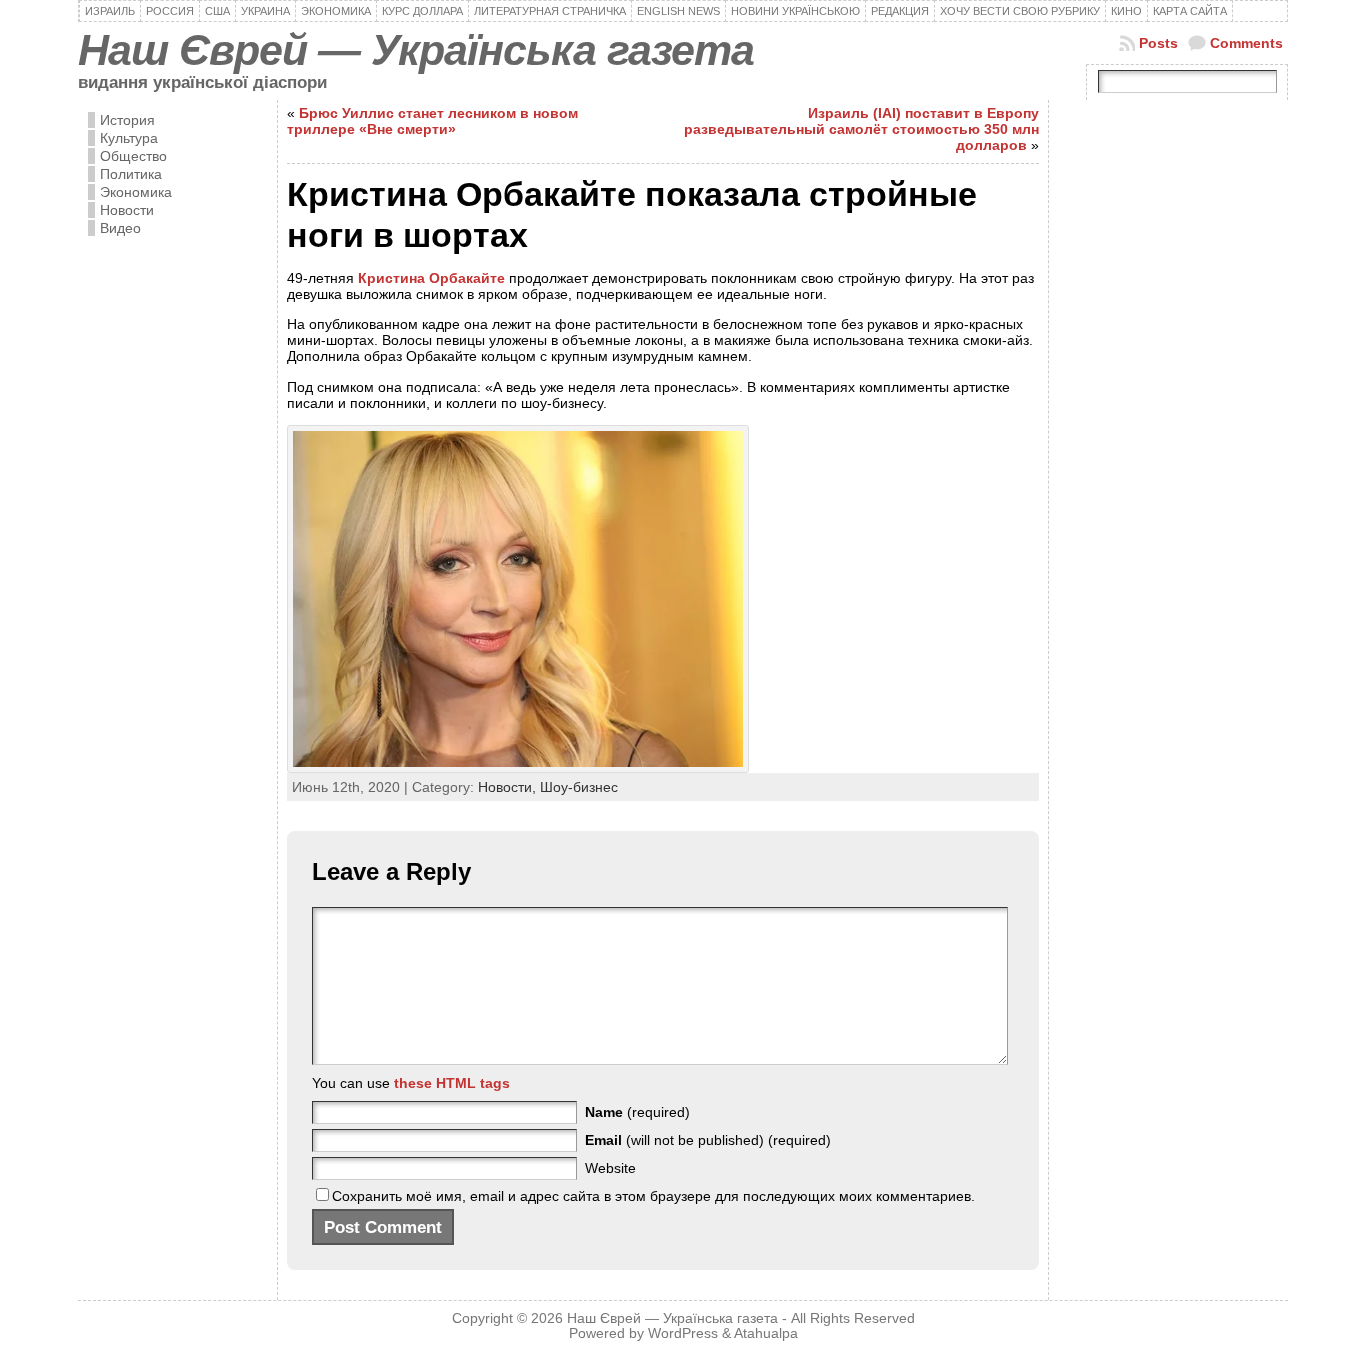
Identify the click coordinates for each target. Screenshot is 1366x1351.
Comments (1246, 43)
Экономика (136, 192)
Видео (120, 228)
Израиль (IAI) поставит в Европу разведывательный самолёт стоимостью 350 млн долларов (861, 129)
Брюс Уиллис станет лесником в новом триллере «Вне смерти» (432, 121)
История (127, 120)
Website (610, 1168)
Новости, (509, 787)
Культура (129, 138)
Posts (1158, 43)
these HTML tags (452, 1083)
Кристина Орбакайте (431, 278)
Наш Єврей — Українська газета (416, 50)
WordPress (683, 1333)
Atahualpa (766, 1333)
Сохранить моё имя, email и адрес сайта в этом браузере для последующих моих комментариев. (653, 1196)
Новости (127, 210)
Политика (131, 174)
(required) (637, 1112)
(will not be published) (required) (708, 1140)
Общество (133, 156)
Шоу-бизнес (579, 787)
